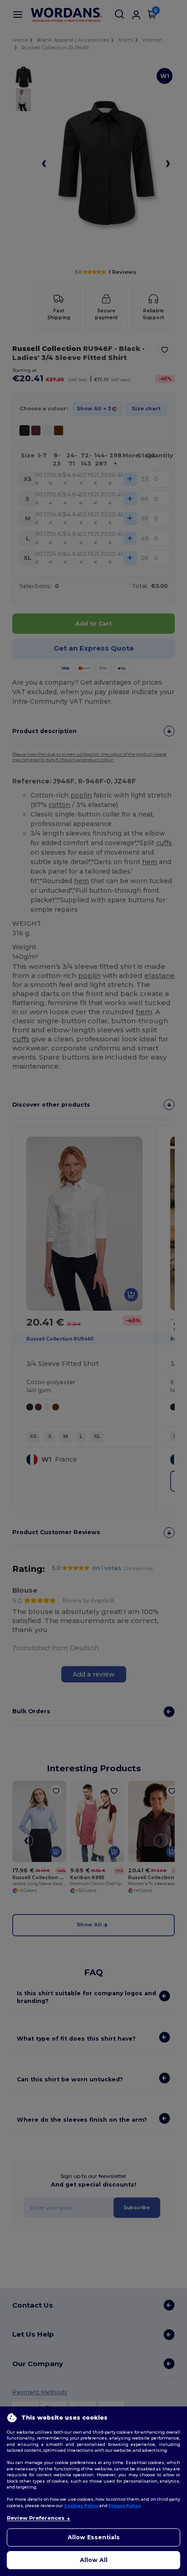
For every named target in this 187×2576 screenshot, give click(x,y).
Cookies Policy (81, 2506)
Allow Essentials (94, 2537)
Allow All (94, 2560)
